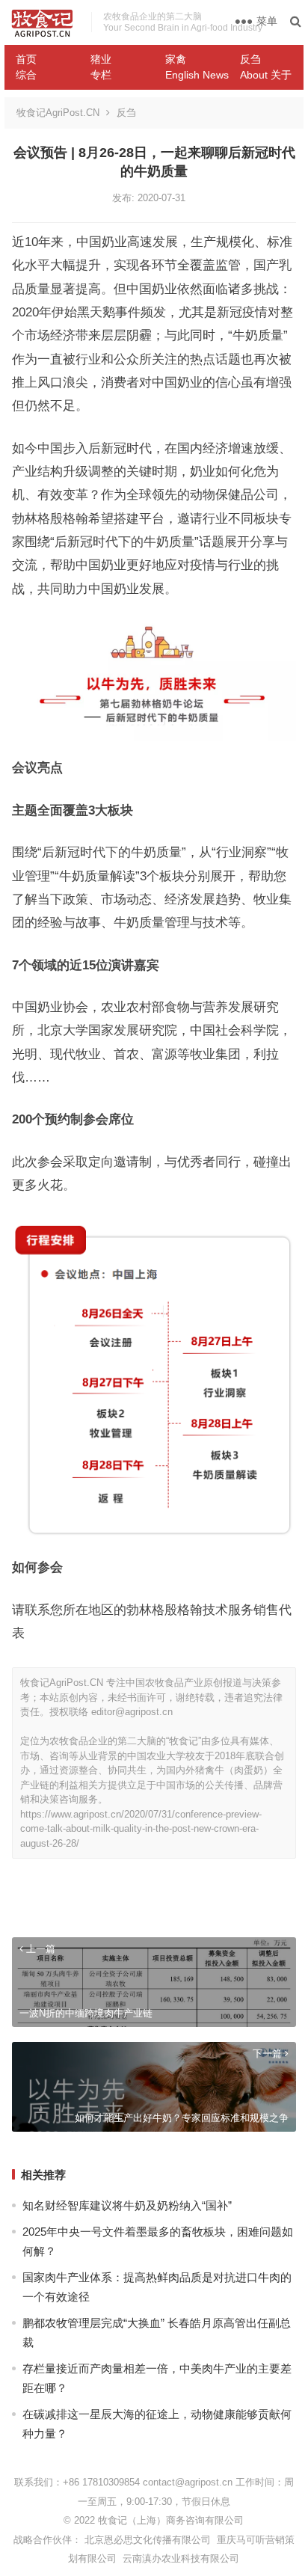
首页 (26, 59)
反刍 (250, 59)
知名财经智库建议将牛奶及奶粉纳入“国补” (127, 2205)
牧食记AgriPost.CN (58, 113)
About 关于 (266, 75)
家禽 (176, 59)
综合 (26, 75)
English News (197, 75)
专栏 (101, 75)
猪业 (101, 59)
